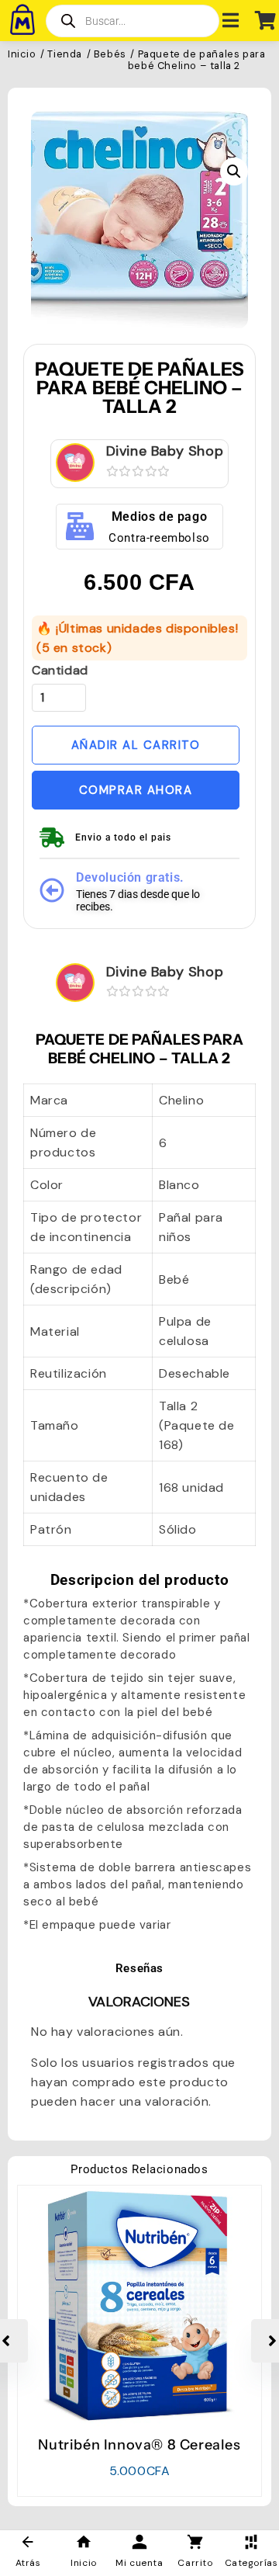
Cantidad (60, 670)
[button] (234, 172)
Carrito (195, 2563)
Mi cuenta (139, 2563)
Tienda (65, 55)
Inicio (22, 55)
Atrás (28, 2563)
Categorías (251, 2563)
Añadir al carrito (136, 745)
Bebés (110, 55)
